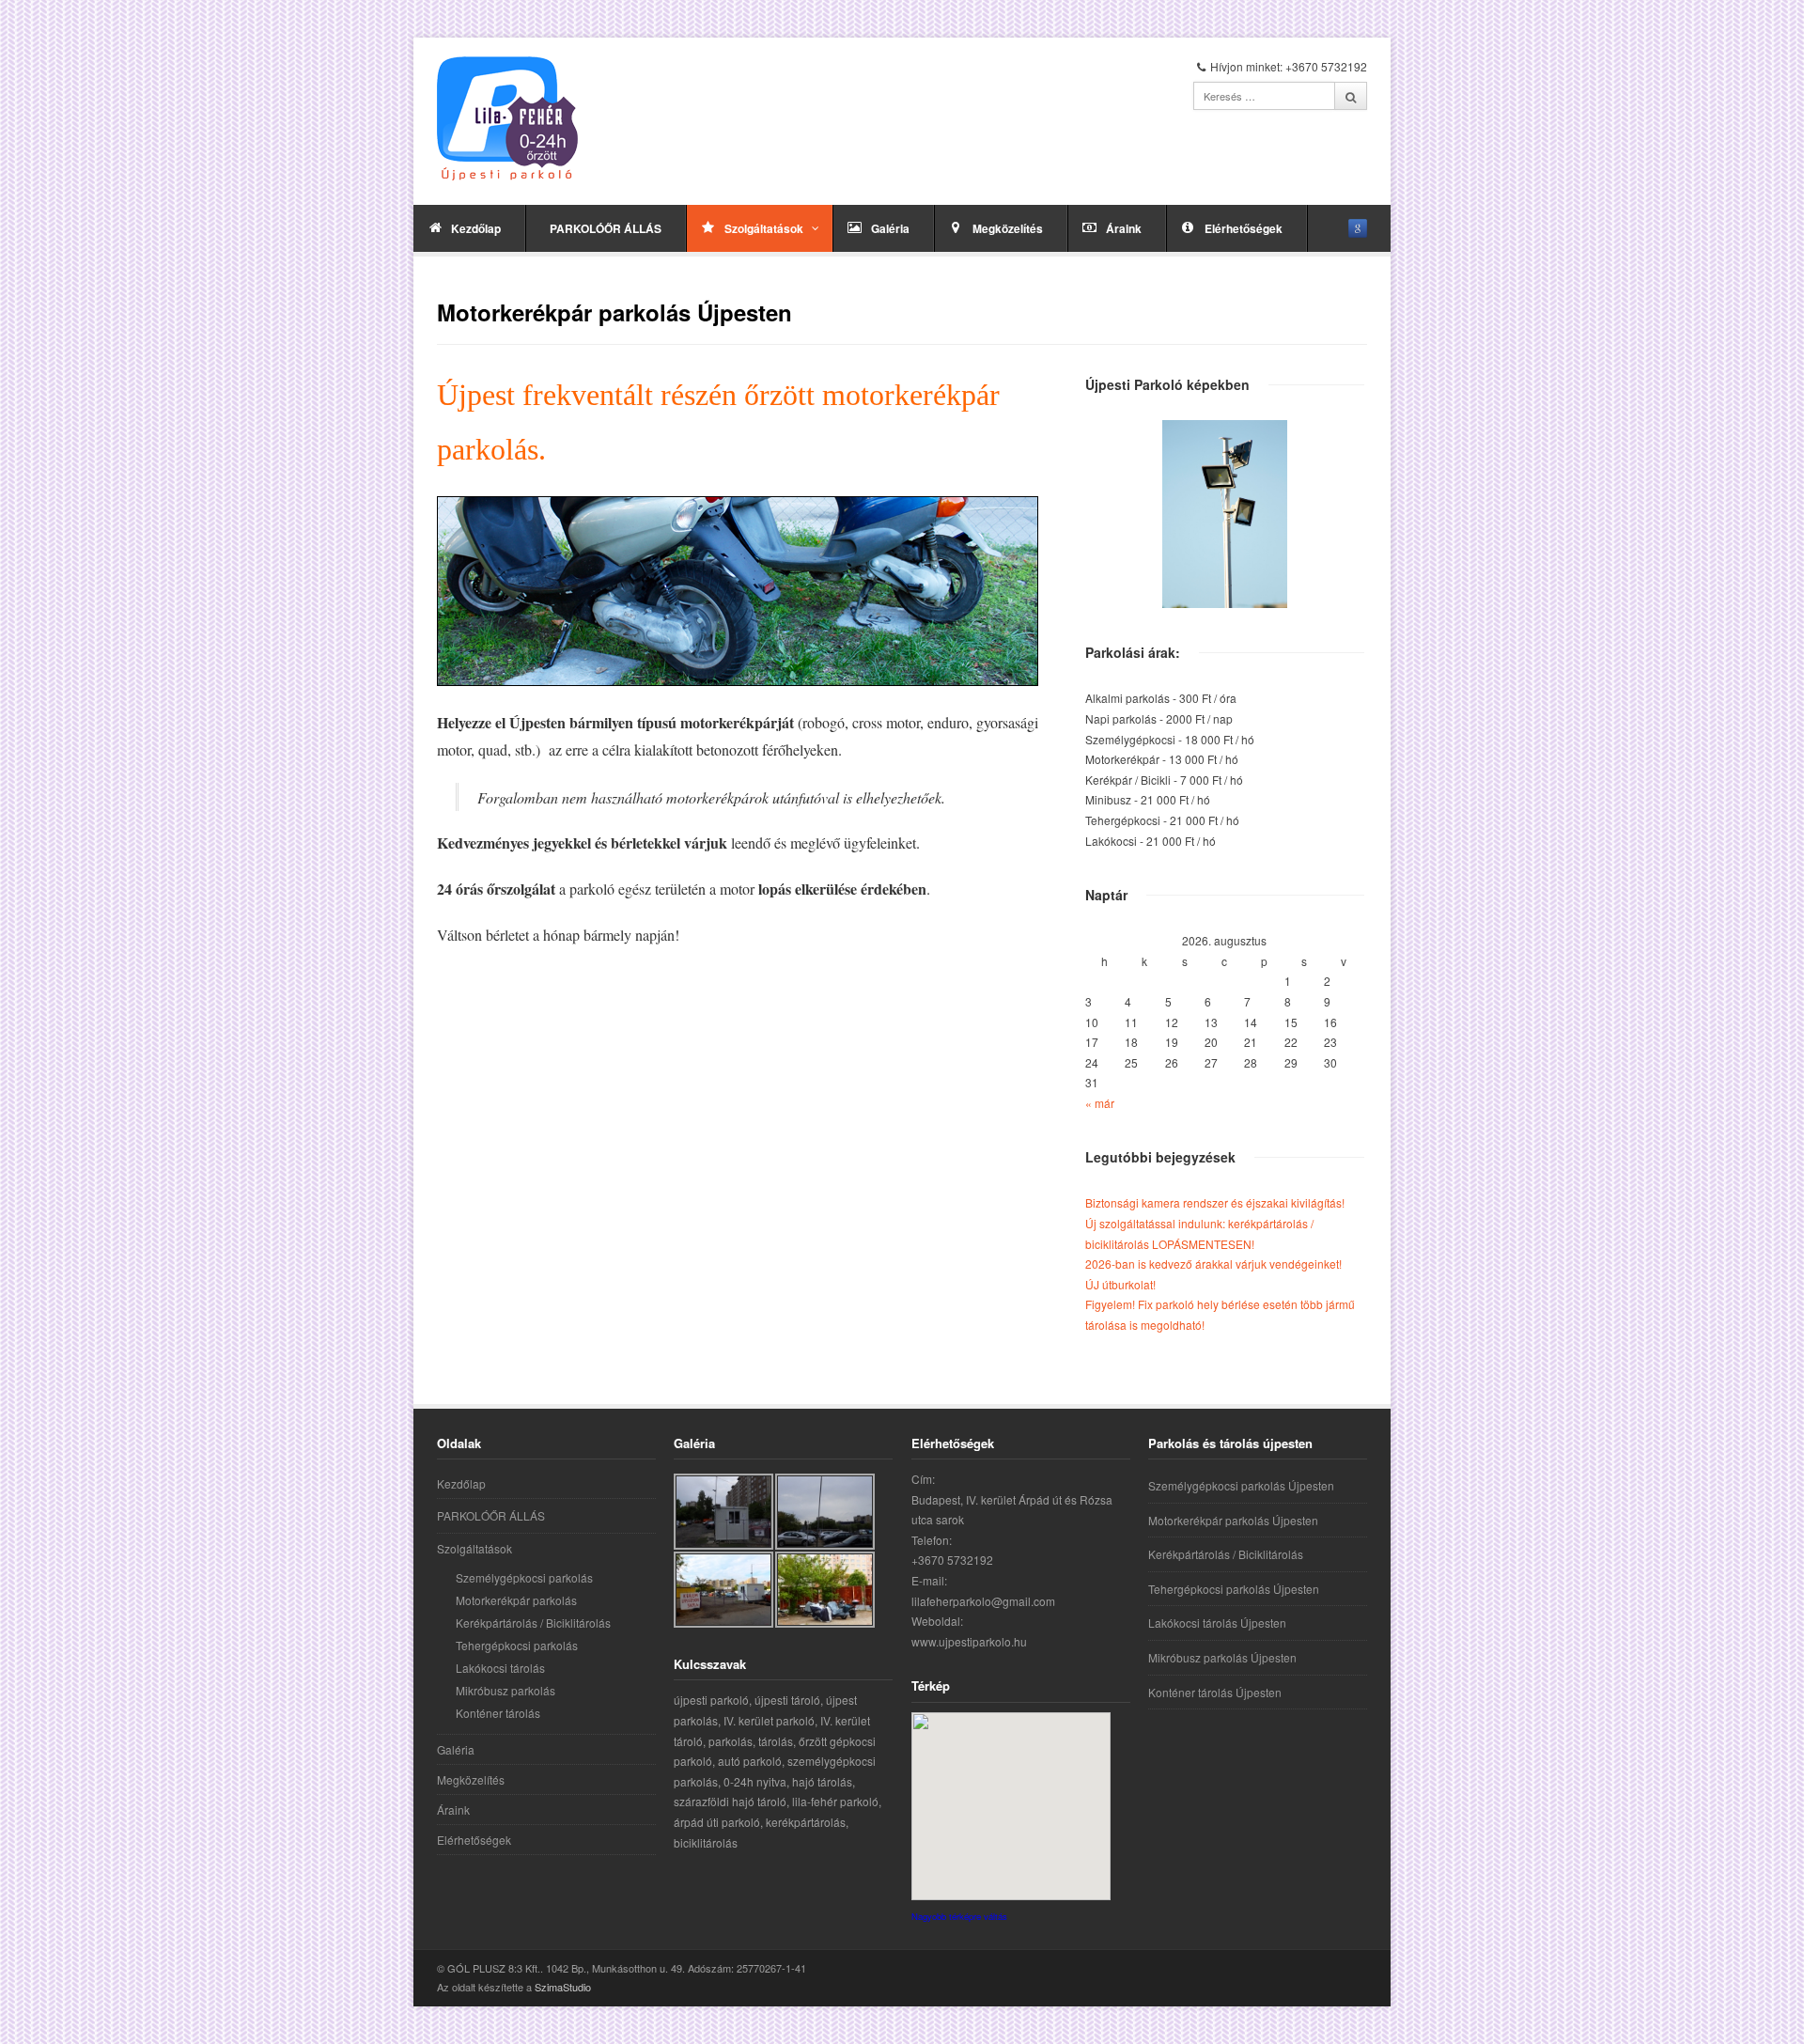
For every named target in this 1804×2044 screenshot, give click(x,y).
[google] (1358, 228)
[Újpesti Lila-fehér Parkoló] (507, 118)
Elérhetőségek (1244, 228)
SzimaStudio (563, 1987)
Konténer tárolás (498, 1713)
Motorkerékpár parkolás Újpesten (1233, 1520)
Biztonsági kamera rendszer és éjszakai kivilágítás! (1215, 1202)
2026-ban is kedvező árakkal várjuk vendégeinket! (1213, 1264)
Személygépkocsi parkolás (524, 1577)
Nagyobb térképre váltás (959, 1916)
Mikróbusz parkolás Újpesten (1222, 1657)
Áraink (1124, 228)
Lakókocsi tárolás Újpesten (1217, 1623)
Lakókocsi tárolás (500, 1668)
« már (1100, 1103)
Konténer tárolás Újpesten (1215, 1692)
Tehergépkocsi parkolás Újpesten (1234, 1589)
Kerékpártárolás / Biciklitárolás (533, 1623)
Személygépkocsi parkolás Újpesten (1241, 1485)
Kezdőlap (476, 228)
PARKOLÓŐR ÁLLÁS (606, 228)
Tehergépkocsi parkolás (517, 1645)
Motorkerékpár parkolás (516, 1600)
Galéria (890, 228)
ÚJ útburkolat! (1120, 1284)
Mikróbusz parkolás (505, 1690)
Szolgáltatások (764, 228)
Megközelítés (1008, 228)
